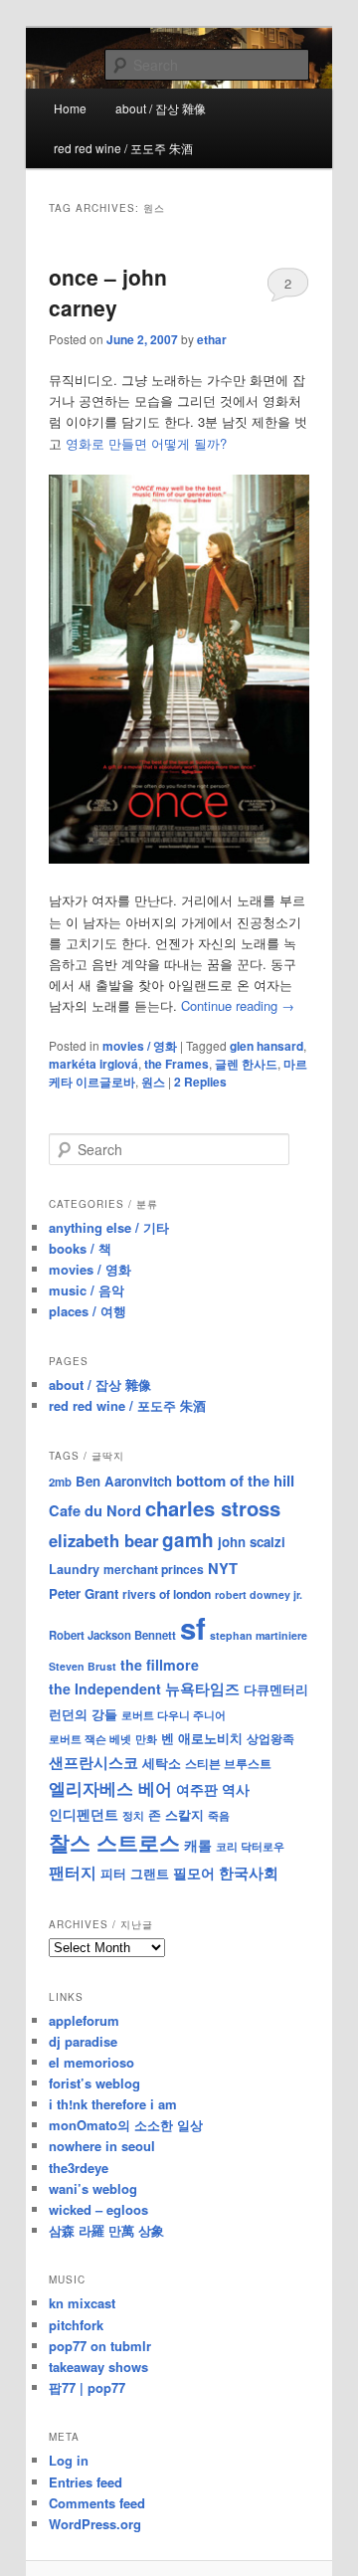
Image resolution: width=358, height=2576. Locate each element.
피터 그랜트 (135, 1873)
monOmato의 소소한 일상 (126, 2125)
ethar (212, 339)
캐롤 (198, 1845)
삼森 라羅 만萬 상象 (106, 2230)
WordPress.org (95, 2524)
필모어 (194, 1873)
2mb (60, 1482)
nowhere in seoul (102, 2146)
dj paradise (83, 2041)
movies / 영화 (140, 1046)
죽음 (219, 1815)
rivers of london (167, 1594)
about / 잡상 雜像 (161, 108)
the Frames (177, 1064)
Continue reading (238, 1005)
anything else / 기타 (109, 1227)
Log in (69, 2460)
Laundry (74, 1569)
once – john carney (108, 293)
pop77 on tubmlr (100, 2346)
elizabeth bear (103, 1540)
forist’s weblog (94, 2083)
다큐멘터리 (276, 1689)
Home (70, 108)
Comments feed (97, 2503)
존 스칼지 (176, 1814)
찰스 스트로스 (114, 1842)
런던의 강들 (83, 1714)
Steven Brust (83, 1666)
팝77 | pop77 (87, 2387)
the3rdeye (79, 2168)
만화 (146, 1738)
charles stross (213, 1508)
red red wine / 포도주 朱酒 (123, 148)
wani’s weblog (93, 2188)
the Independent (105, 1688)
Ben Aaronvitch (124, 1481)
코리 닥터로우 (250, 1846)
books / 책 (80, 1248)
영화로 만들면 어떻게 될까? (146, 443)
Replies (200, 1082)
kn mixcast (82, 2303)
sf (193, 1628)
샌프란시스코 (93, 1762)
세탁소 (162, 1763)
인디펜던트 (84, 1814)
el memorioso (91, 2062)
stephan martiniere (259, 1635)
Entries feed (86, 2482)
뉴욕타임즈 (202, 1688)
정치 (133, 1815)
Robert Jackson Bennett (112, 1635)
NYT (223, 1568)
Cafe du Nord (95, 1510)
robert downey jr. (259, 1594)
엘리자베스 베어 (110, 1788)
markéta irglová (93, 1064)
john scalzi (252, 1542)
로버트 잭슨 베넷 (90, 1738)
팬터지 (73, 1872)
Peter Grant (84, 1593)
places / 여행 (88, 1311)
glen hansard (267, 1046)
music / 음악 (87, 1290)
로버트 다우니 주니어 (174, 1715)
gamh (188, 1540)
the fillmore (160, 1665)
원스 (153, 1082)
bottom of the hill (235, 1481)
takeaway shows (98, 2367)
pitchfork (76, 2325)
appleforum (84, 2020)
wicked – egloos (98, 2209)
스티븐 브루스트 (228, 1763)
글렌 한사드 (246, 1064)
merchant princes (154, 1569)
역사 (236, 1789)
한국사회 (249, 1873)
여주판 (197, 1789)
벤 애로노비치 (202, 1738)
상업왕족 (270, 1738)
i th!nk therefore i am (113, 2104)
